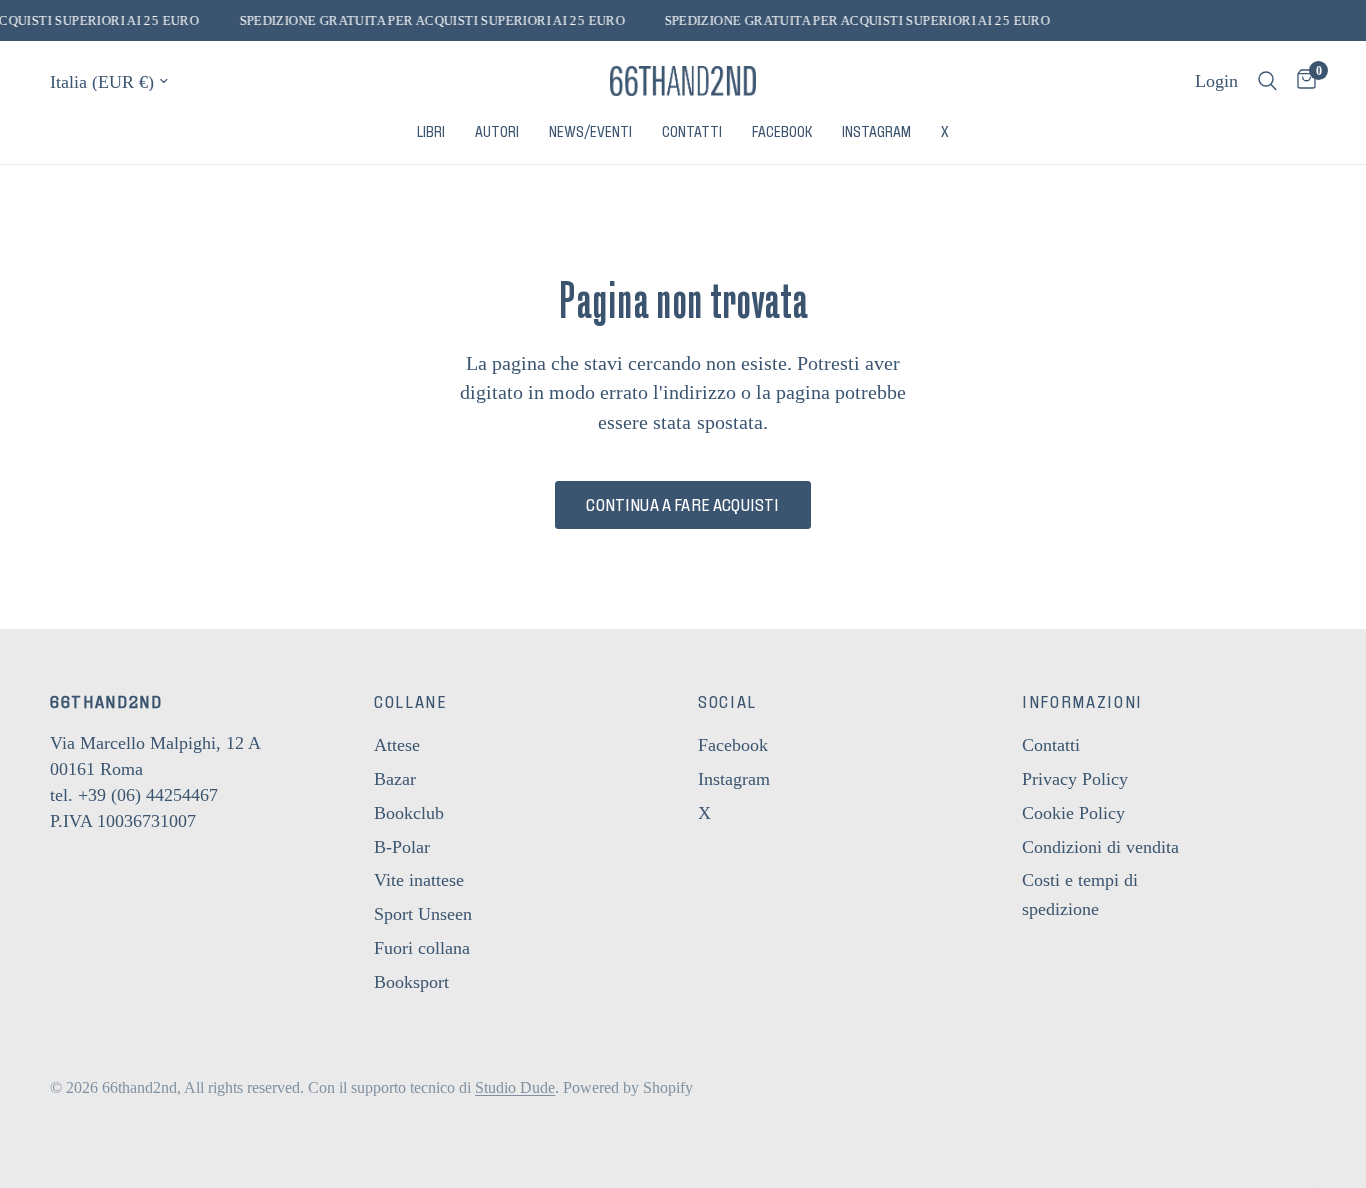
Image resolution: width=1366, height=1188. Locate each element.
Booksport (411, 982)
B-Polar (402, 847)
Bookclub (409, 813)
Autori (497, 132)
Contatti (692, 132)
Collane (411, 702)
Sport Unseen (423, 914)
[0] (1301, 81)
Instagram (876, 132)
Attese (397, 745)
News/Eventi (590, 132)
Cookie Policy (1073, 813)
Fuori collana (422, 948)
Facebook (782, 132)
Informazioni (1082, 702)
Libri (431, 132)
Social (727, 702)
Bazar (395, 779)
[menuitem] (431, 132)
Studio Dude (515, 1087)
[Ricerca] (1267, 81)
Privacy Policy (1075, 779)
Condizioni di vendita (1100, 847)
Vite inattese (419, 880)
